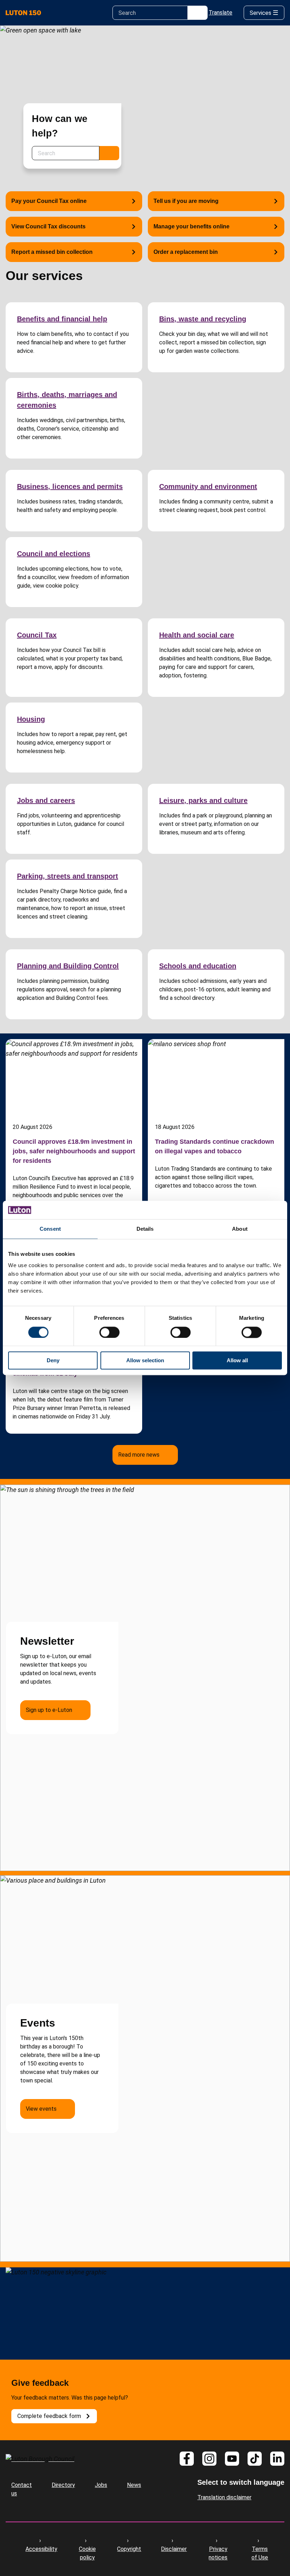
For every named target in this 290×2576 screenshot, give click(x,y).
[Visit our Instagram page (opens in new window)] (209, 2459)
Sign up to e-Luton (49, 1710)
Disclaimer (174, 2549)
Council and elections (54, 554)
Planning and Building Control (68, 966)
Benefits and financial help (62, 319)
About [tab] (240, 1229)
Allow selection (145, 1361)
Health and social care (197, 635)
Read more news (139, 1455)
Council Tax (37, 635)
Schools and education (198, 966)
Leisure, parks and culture (203, 800)
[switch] (109, 1332)
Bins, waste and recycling (203, 319)
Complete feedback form (49, 2416)
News (134, 2485)
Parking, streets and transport (68, 876)
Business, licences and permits (70, 486)
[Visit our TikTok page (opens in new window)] (255, 2459)
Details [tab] (145, 1229)
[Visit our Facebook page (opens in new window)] (187, 2459)
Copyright (129, 2549)
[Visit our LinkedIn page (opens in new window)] (277, 2459)
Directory (63, 2485)
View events (41, 2109)
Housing (31, 719)
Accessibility (41, 2549)
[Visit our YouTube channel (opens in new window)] (232, 2459)
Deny (53, 1361)
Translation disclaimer (224, 2497)
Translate (221, 13)
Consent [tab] (50, 1229)
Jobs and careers (46, 800)
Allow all (237, 1361)
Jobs (101, 2485)
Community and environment (208, 486)
